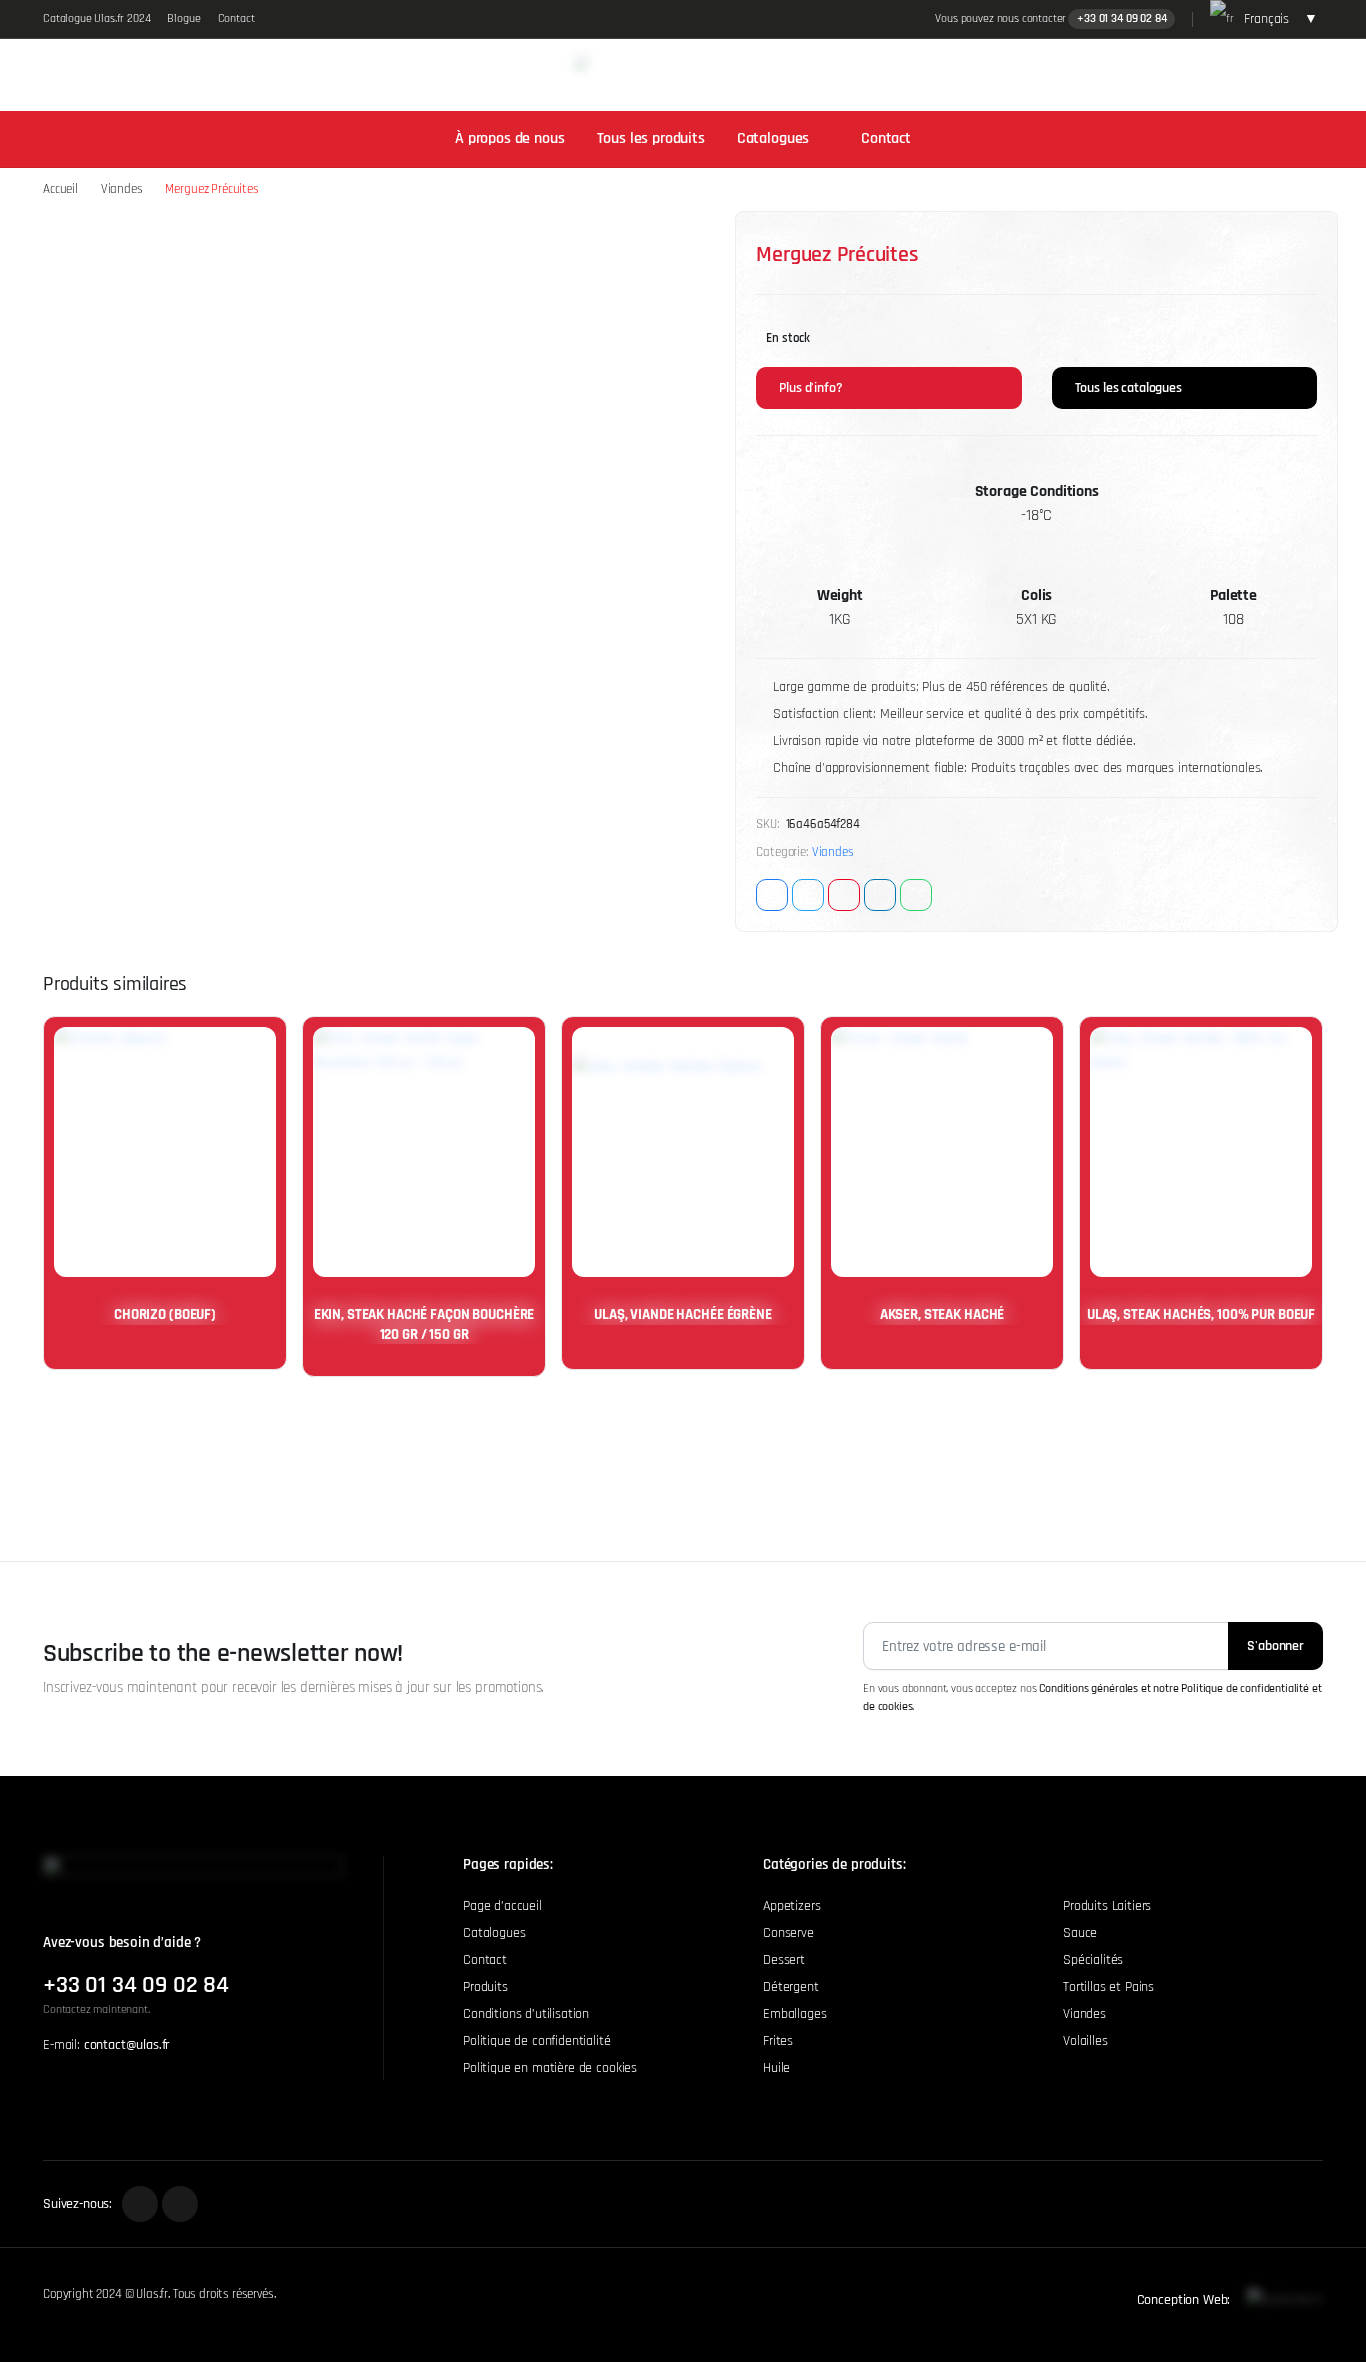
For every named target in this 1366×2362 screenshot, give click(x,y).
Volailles (1085, 2041)
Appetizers (791, 1906)
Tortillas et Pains (1108, 1987)
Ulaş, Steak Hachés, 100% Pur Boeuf (1201, 1314)
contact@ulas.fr (127, 2045)
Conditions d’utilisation (526, 2014)
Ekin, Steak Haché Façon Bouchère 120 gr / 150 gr (424, 1324)
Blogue (183, 18)
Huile (776, 2068)
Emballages (794, 2014)
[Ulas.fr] (666, 75)
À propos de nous (509, 138)
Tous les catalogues (1127, 388)
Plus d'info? (809, 388)
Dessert (784, 1960)
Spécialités (1093, 1960)
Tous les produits (651, 138)
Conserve (788, 1933)
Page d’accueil (502, 1906)
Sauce (1080, 1933)
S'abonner (1275, 1646)
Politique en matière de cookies (550, 2068)
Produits (485, 1987)
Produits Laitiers (1107, 1906)
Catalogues (773, 138)
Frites (778, 2041)
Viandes (122, 189)
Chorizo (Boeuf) (165, 1314)
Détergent (791, 1987)
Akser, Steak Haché (942, 1314)
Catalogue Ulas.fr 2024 (96, 18)
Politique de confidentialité (537, 2041)
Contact (236, 18)
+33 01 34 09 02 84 (1121, 18)
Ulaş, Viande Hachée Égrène (682, 1314)
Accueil (60, 189)
